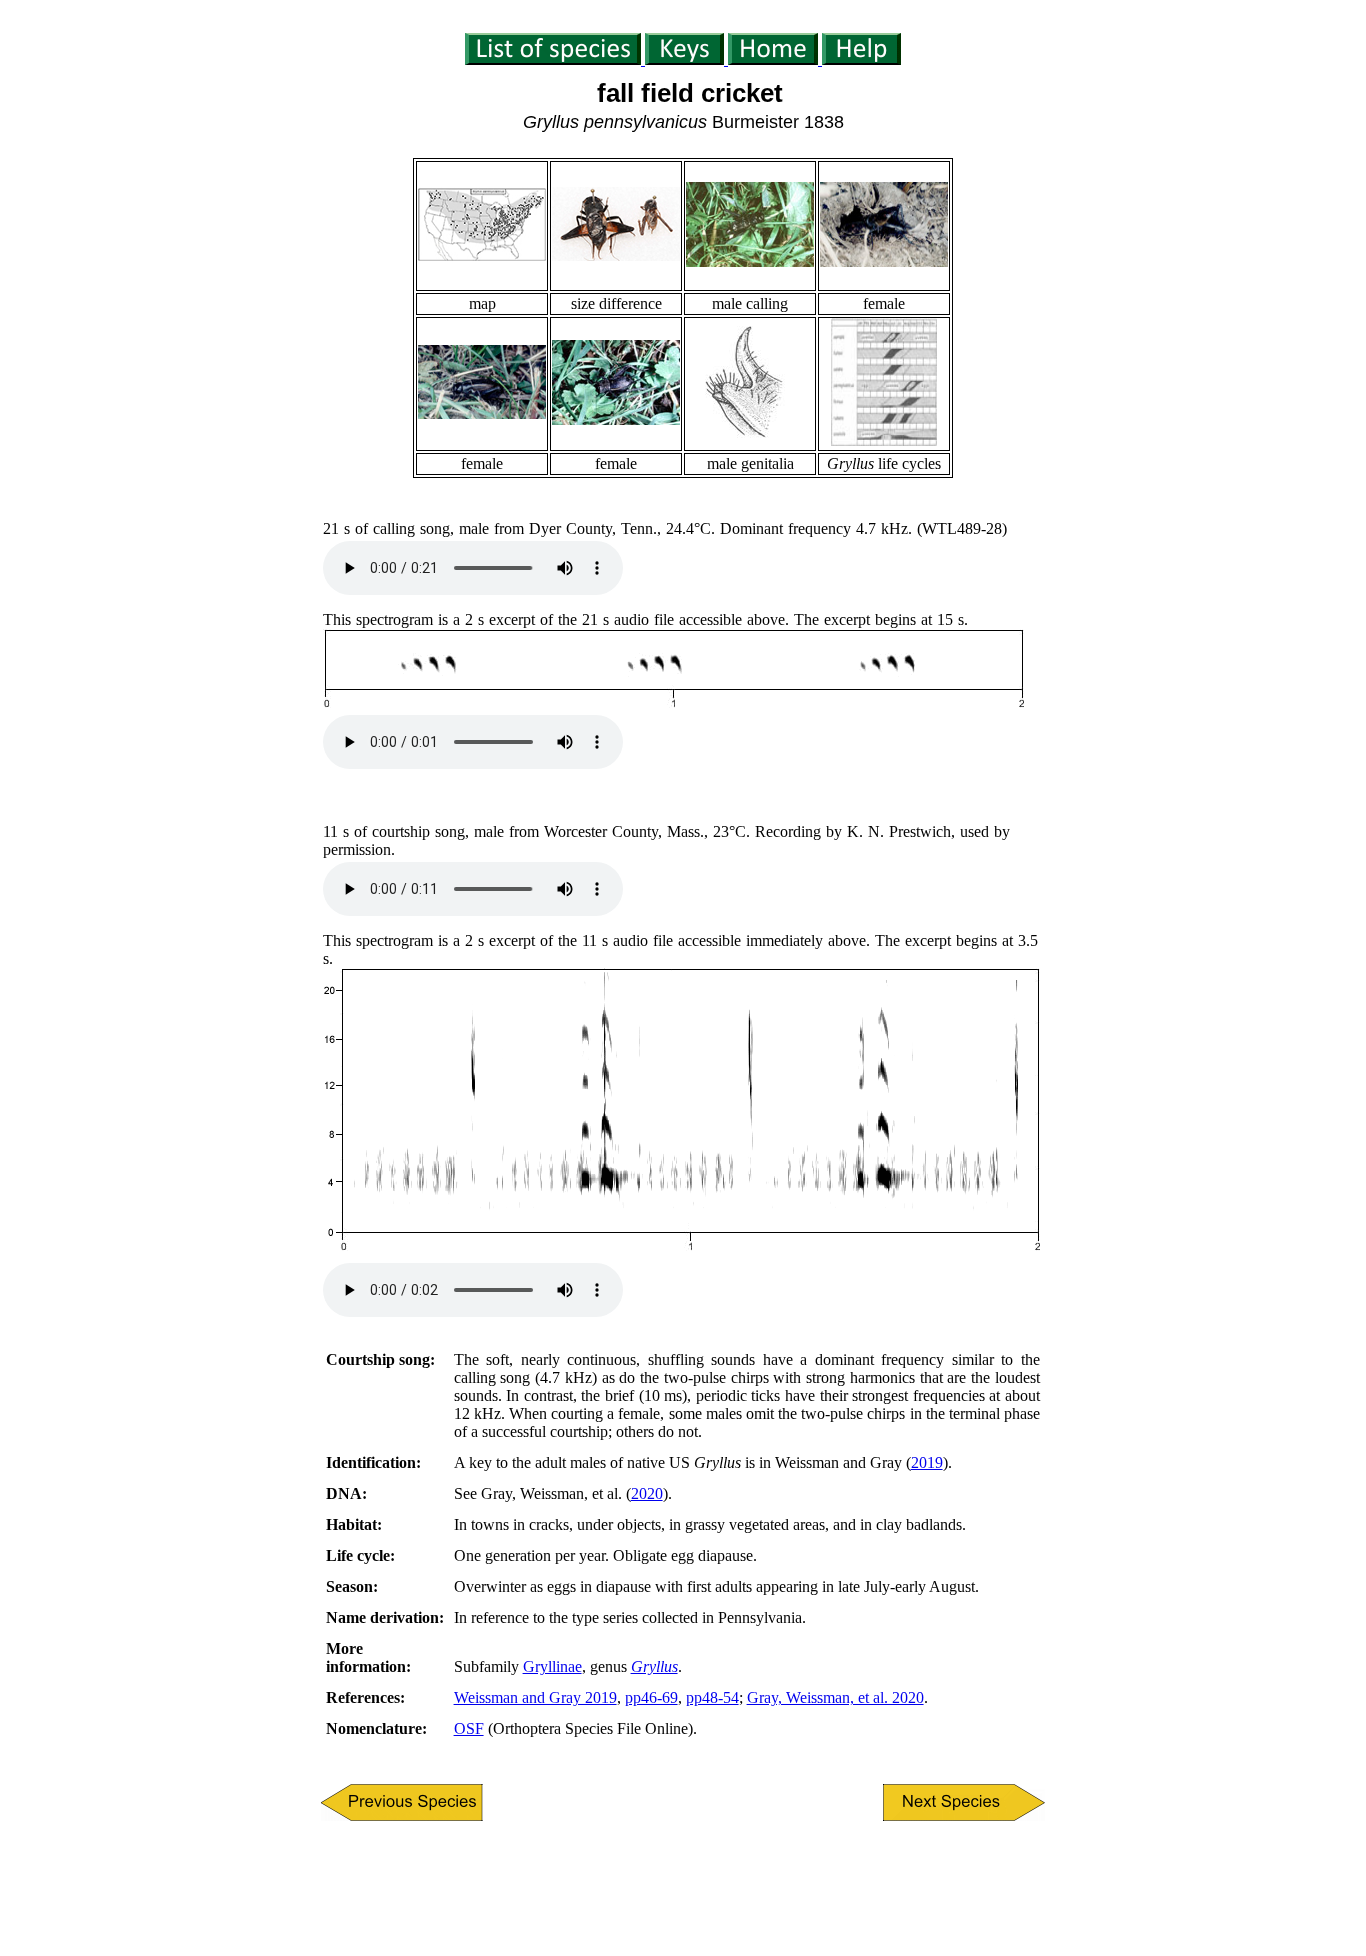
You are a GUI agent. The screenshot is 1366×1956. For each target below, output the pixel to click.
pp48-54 (712, 1697)
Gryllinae (552, 1666)
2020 (647, 1493)
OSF (469, 1728)
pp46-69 (651, 1697)
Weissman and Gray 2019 (535, 1697)
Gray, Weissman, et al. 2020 (835, 1697)
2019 (927, 1462)
